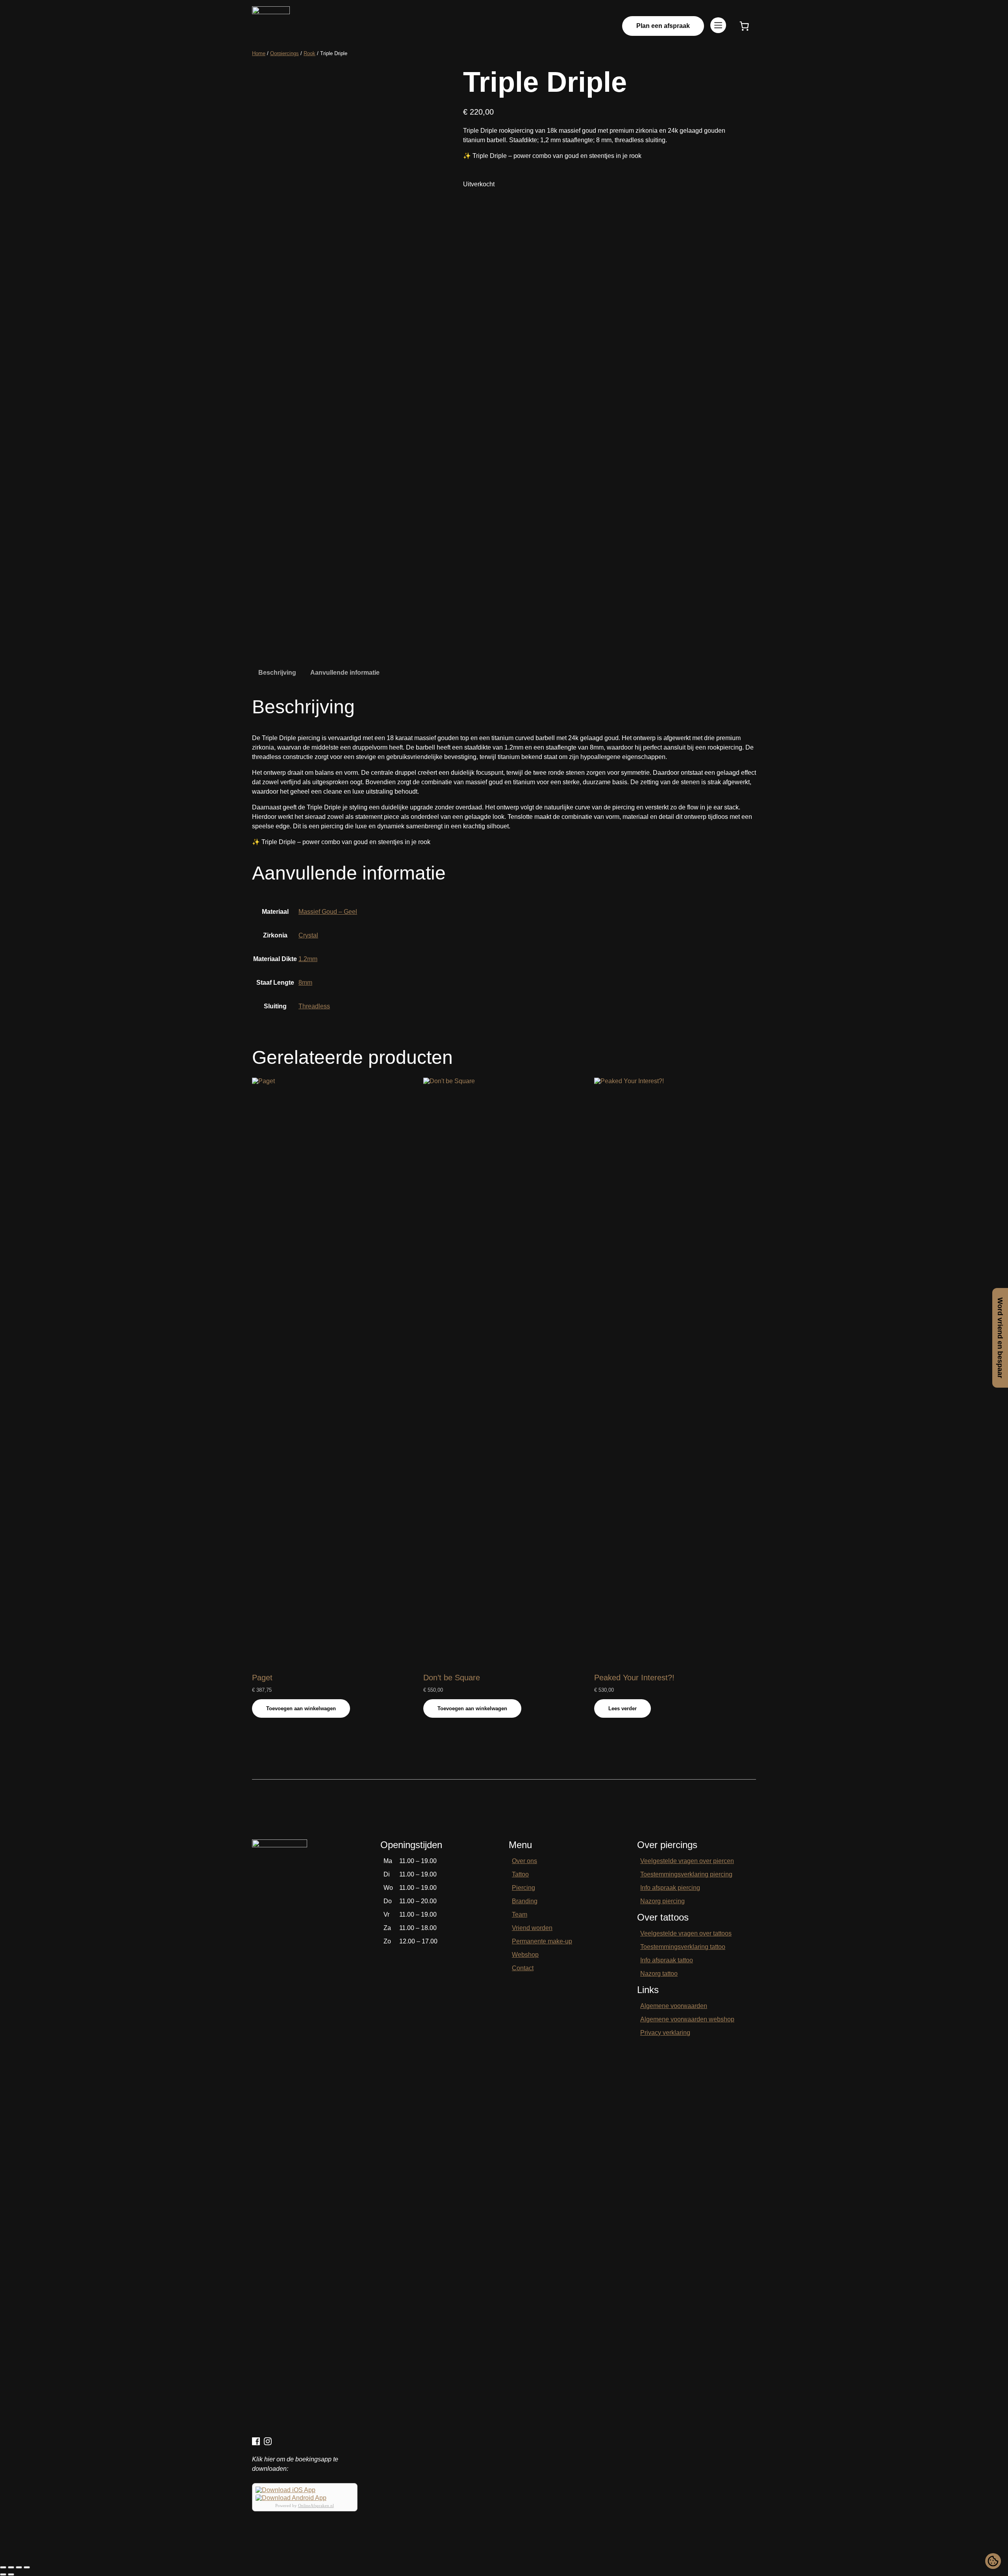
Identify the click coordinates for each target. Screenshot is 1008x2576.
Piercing (523, 1888)
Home (259, 53)
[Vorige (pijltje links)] (3, 2574)
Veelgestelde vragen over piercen (687, 1861)
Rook (309, 53)
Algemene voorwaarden (674, 2006)
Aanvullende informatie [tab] (345, 673)
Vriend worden (532, 1928)
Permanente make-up (542, 1941)
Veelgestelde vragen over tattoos (686, 1933)
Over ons (524, 1861)
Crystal (308, 935)
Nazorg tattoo (659, 1974)
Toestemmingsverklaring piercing (686, 1874)
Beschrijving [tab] (277, 673)
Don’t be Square (452, 1678)
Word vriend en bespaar (1000, 1338)
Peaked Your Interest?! (634, 1678)
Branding (525, 1901)
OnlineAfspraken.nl (316, 2505)
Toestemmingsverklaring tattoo (683, 1947)
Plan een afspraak (663, 26)
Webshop (525, 1955)
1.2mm (308, 959)
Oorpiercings (284, 53)
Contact (523, 1968)
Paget (262, 1678)
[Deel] (19, 2567)
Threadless (314, 1006)
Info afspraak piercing (670, 1888)
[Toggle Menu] (718, 26)
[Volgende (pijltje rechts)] (11, 2574)
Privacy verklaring (665, 2033)
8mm (305, 983)
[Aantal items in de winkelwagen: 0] (744, 26)
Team (520, 1914)
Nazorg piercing (662, 1901)
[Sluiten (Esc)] (27, 2567)
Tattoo (520, 1874)
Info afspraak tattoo (667, 1960)
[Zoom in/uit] (3, 2567)
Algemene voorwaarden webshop (687, 2019)
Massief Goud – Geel (328, 912)
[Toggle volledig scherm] (11, 2567)
